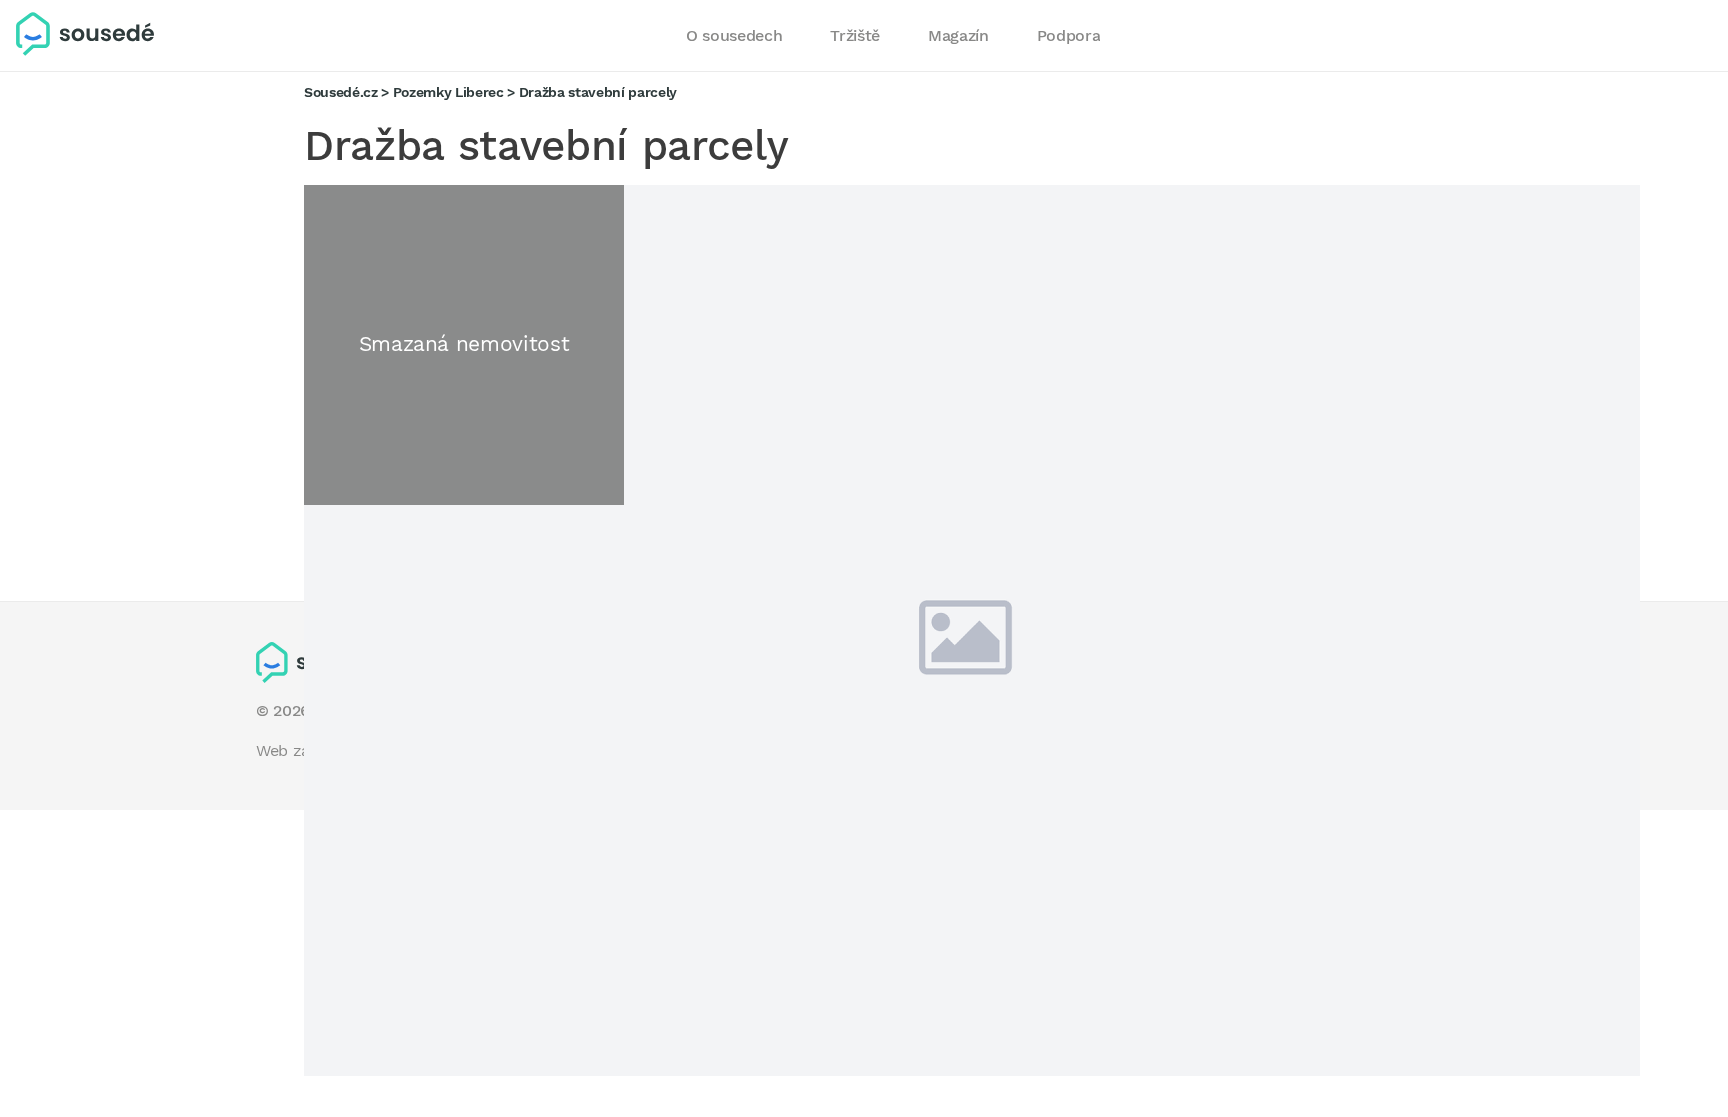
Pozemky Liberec (448, 92)
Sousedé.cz (341, 92)
